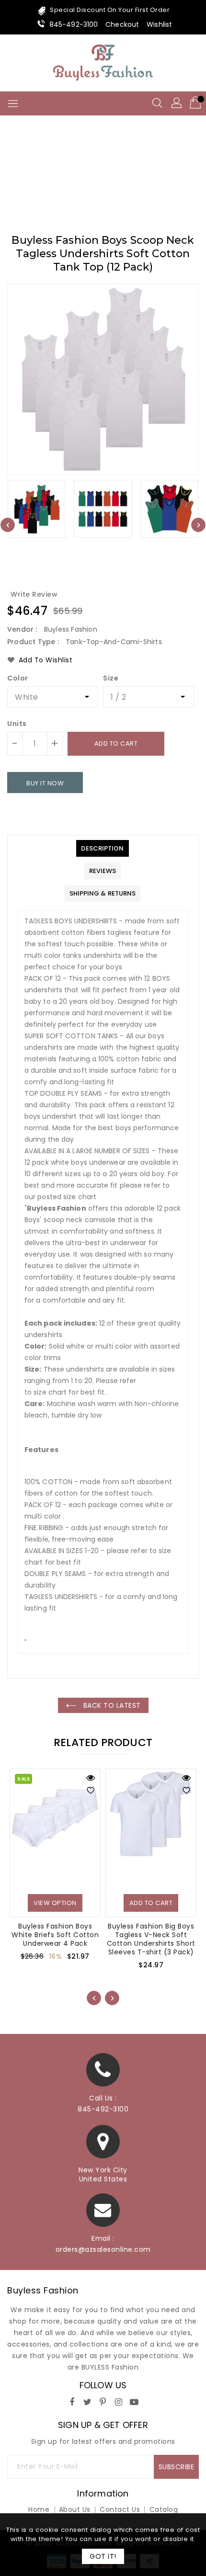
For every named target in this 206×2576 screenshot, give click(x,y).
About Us (75, 2509)
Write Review (34, 594)
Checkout (122, 24)
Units (17, 724)
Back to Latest (111, 1705)
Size (111, 678)
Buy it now (45, 783)
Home (86, 174)
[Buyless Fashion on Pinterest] (103, 2400)
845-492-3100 (74, 24)
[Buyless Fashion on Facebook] (72, 2400)
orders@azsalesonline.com (103, 2249)
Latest (120, 174)
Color (18, 678)
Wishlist (159, 24)
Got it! (103, 2556)
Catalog (164, 2509)
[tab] (102, 848)
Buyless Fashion (43, 2290)
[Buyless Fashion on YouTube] (134, 2400)
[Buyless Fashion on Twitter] (88, 2400)
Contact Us (120, 2509)
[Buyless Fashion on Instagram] (119, 2400)
